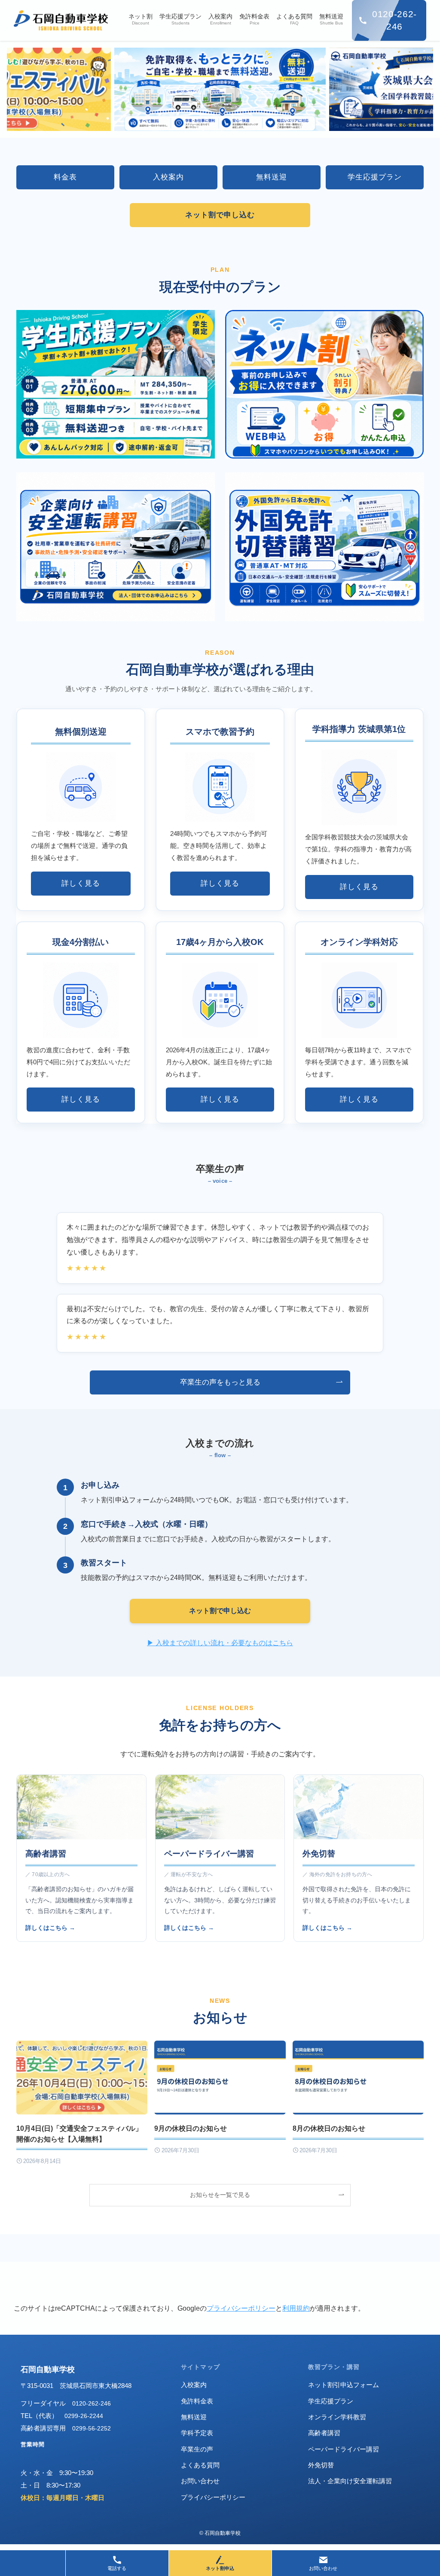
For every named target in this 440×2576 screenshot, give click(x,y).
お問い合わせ (200, 2481)
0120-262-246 (92, 2403)
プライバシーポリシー (241, 2308)
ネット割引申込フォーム (344, 2385)
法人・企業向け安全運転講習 (350, 2481)
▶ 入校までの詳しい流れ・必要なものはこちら (220, 1643)
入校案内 (194, 2385)
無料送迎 (194, 2417)
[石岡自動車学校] (61, 20)
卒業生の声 (197, 2449)
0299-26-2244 (84, 2416)
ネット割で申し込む (220, 1611)
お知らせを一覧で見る (220, 2195)
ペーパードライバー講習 (209, 1854)
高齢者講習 (46, 1854)
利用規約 (296, 2308)
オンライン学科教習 (337, 2417)
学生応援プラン (331, 2401)
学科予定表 (197, 2433)
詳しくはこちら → (50, 1928)
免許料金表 (197, 2401)
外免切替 (319, 1854)
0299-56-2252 (92, 2428)
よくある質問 (200, 2465)
